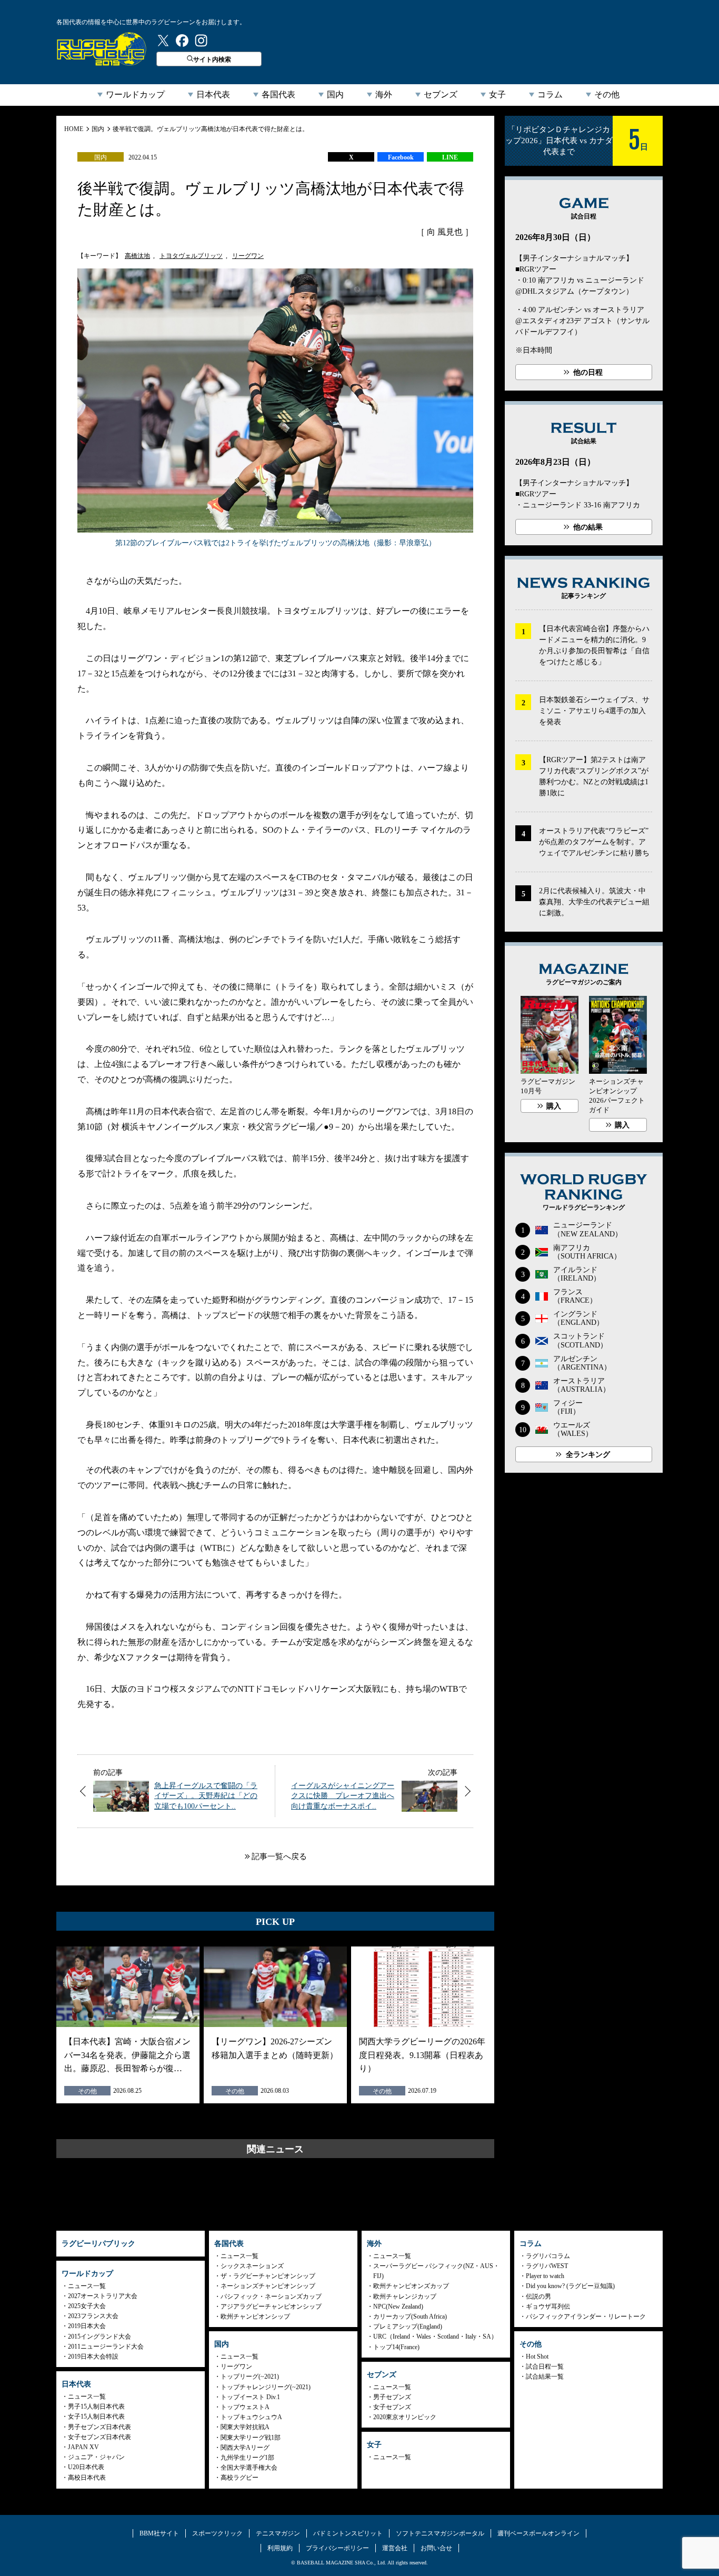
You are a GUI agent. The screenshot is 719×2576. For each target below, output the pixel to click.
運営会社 (395, 2548)
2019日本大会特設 (93, 2357)
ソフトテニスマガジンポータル (440, 2533)
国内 (335, 94)
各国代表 (278, 94)
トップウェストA (245, 2407)
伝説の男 (538, 2297)
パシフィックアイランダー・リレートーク (586, 2317)
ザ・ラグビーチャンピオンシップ (268, 2276)
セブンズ (441, 94)
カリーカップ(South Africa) (410, 2317)
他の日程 (588, 372)
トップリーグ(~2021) (250, 2377)
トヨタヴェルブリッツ (191, 256)
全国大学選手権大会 (249, 2468)
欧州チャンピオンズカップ (411, 2286)
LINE (450, 157)
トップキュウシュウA (251, 2417)
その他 (607, 94)
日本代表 (213, 94)
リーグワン (248, 256)
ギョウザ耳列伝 (548, 2307)
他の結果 (588, 527)
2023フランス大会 (93, 2316)
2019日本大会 (87, 2326)
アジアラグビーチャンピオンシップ (271, 2307)
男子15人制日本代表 (96, 2407)
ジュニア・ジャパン (96, 2457)
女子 (497, 94)
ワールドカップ (135, 94)
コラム (550, 94)
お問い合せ (436, 2548)
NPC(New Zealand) (398, 2307)
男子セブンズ (392, 2397)
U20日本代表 (86, 2467)
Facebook (401, 157)
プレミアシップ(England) (408, 2327)
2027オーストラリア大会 (103, 2296)
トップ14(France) (396, 2347)
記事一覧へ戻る (279, 1856)
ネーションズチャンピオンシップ (268, 2286)
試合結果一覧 (545, 2377)
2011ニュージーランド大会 (106, 2347)
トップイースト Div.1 (250, 2397)
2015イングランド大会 (99, 2337)
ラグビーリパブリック (102, 49)
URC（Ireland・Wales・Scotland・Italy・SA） (435, 2337)
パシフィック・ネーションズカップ (271, 2297)
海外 (384, 94)
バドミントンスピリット (348, 2533)
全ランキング (588, 1455)
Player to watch (545, 2276)
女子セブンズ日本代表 (99, 2437)
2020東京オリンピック (405, 2417)
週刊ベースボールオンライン (538, 2533)
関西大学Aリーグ (245, 2448)
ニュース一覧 (87, 2286)
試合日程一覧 (545, 2367)
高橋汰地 (137, 256)
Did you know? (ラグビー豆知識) (570, 2286)
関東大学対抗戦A (245, 2427)
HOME (74, 129)
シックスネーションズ (252, 2266)
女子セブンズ (392, 2407)
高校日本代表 (87, 2478)
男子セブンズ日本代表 (99, 2427)
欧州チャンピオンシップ (255, 2317)
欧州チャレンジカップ (405, 2297)
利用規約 (280, 2548)
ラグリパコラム (548, 2256)
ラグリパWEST (547, 2266)
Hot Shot (537, 2357)
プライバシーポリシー (337, 2548)
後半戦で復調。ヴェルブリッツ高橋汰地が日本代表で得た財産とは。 (211, 129)
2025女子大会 (87, 2306)
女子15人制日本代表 (96, 2417)
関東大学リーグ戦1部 (251, 2438)
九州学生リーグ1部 (247, 2458)
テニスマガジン (278, 2533)
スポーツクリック (217, 2533)
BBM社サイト (159, 2533)
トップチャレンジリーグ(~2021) (266, 2387)
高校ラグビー (239, 2478)
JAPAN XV (83, 2447)
